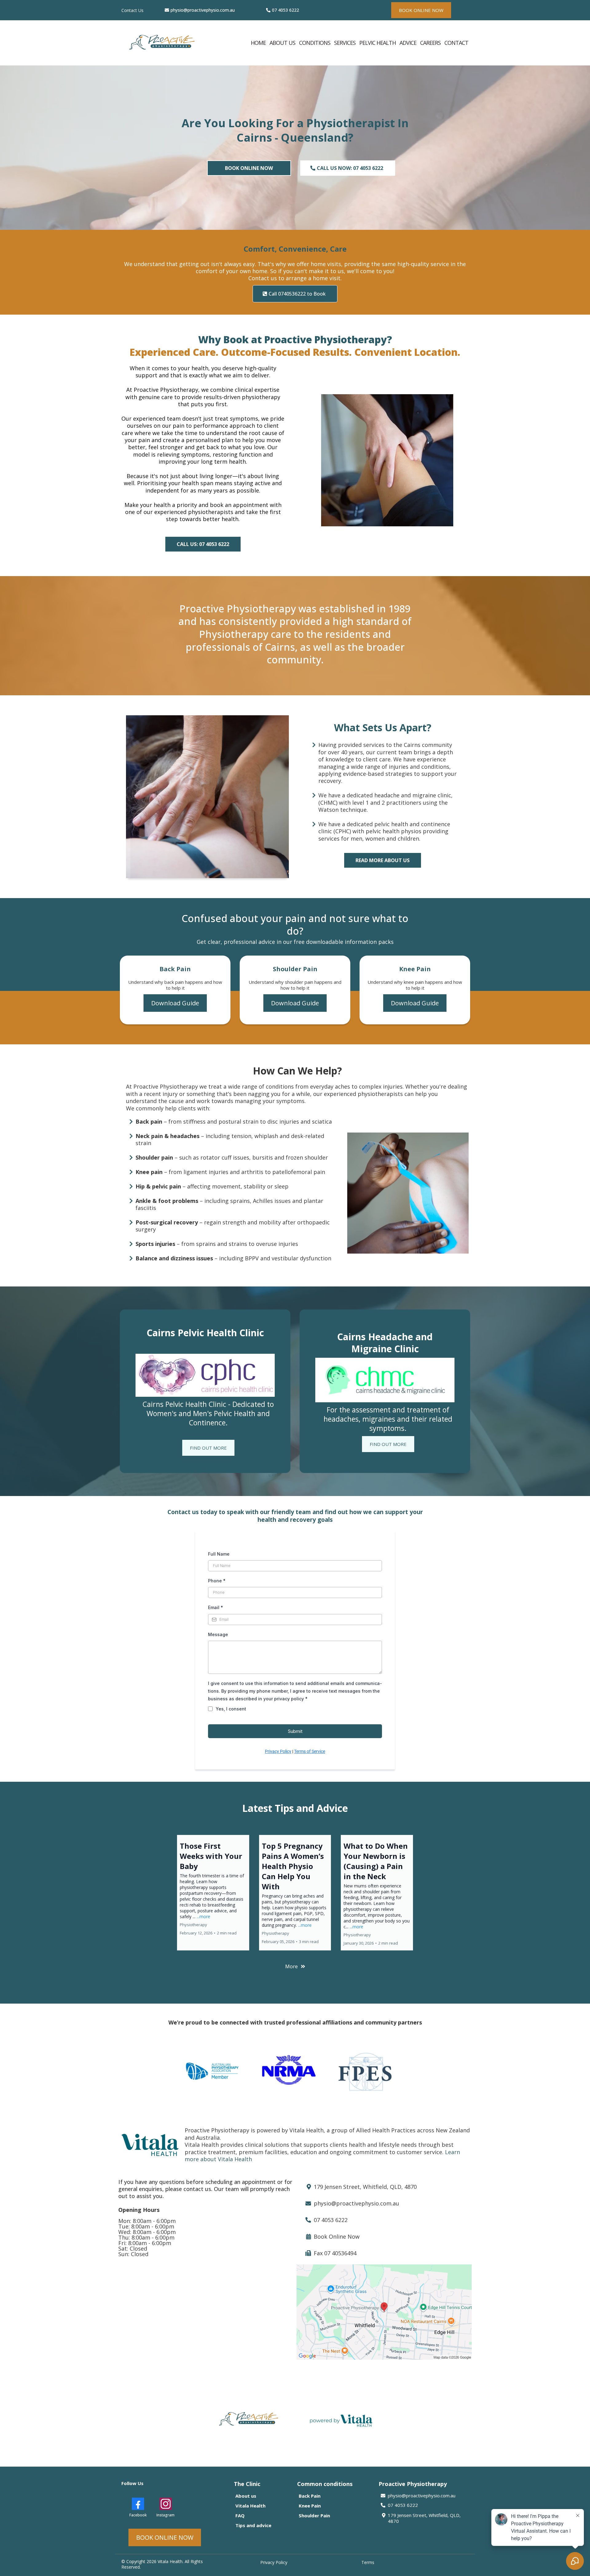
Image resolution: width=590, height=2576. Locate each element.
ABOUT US (282, 43)
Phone (217, 1581)
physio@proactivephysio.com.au (203, 10)
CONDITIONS (315, 43)
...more (203, 1916)
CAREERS (430, 43)
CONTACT (456, 43)
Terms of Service (310, 1751)
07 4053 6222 (285, 10)
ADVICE (408, 43)
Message (218, 1634)
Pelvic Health (378, 43)
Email (216, 1607)
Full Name (219, 1554)
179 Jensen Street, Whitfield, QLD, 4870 (424, 2518)
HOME (258, 43)
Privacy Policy (278, 1751)
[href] (384, 2312)
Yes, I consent (231, 1709)
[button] (213, 1893)
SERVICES (345, 43)
